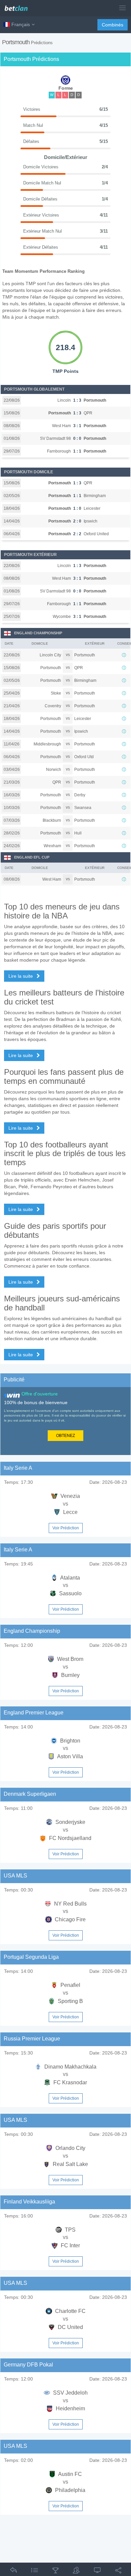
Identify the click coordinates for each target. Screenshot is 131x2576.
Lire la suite (21, 976)
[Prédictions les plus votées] (76, 2571)
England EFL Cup (32, 857)
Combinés (113, 25)
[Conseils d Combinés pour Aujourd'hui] (55, 2571)
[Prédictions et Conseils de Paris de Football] (19, 6)
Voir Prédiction (66, 1528)
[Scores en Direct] (97, 2571)
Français (21, 24)
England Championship (38, 633)
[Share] (118, 2571)
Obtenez (65, 1436)
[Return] (13, 2571)
